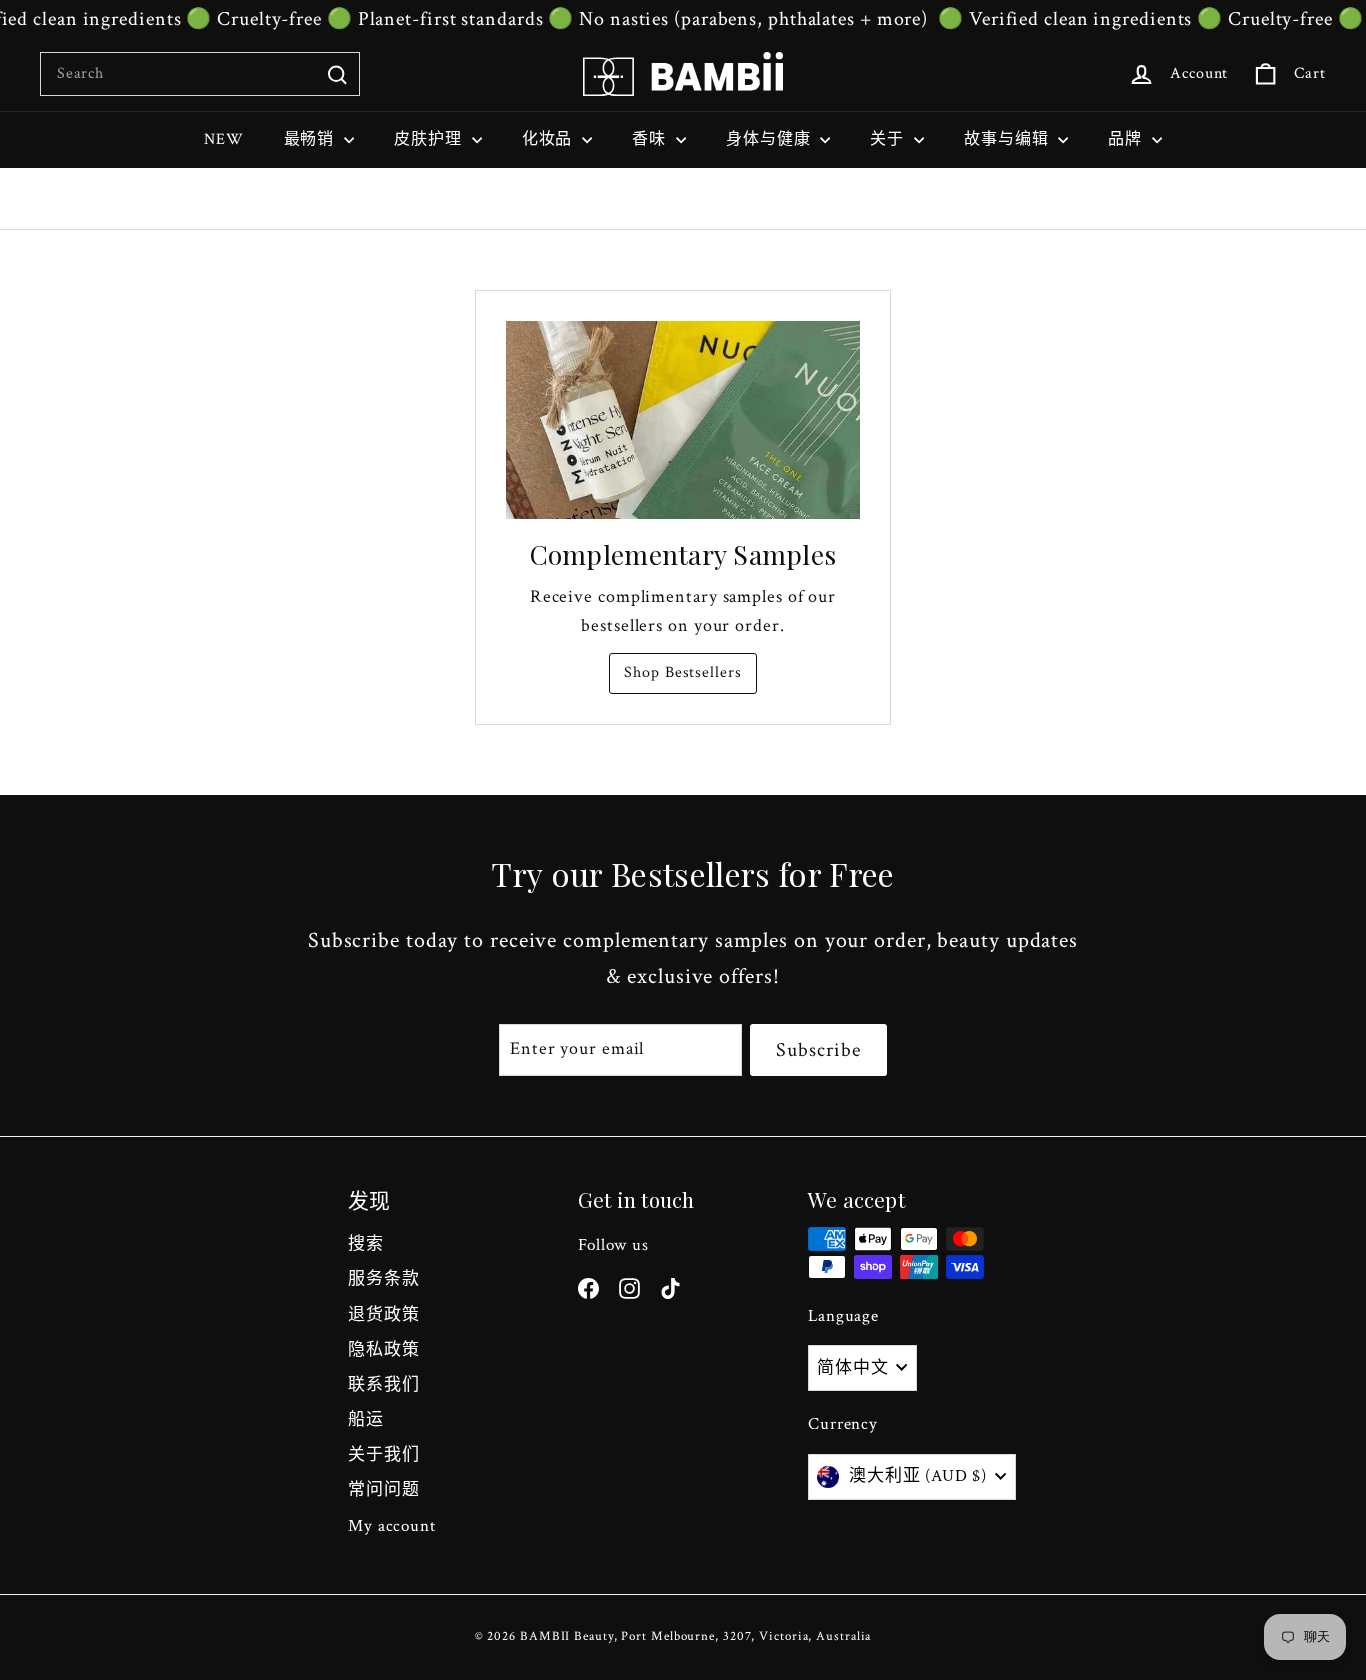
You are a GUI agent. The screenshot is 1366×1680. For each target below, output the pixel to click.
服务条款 (384, 1279)
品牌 (1127, 139)
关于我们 (384, 1455)
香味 (651, 139)
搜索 (366, 1244)
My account (392, 1526)
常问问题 (384, 1490)
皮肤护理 (430, 139)
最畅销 (312, 139)
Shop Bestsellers (682, 672)
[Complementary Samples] (682, 420)
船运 (366, 1420)
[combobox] (200, 74)
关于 (889, 139)
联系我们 (384, 1385)
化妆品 (550, 139)
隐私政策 (384, 1350)
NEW (224, 139)
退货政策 (384, 1315)
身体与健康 (770, 139)
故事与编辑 (1008, 139)
